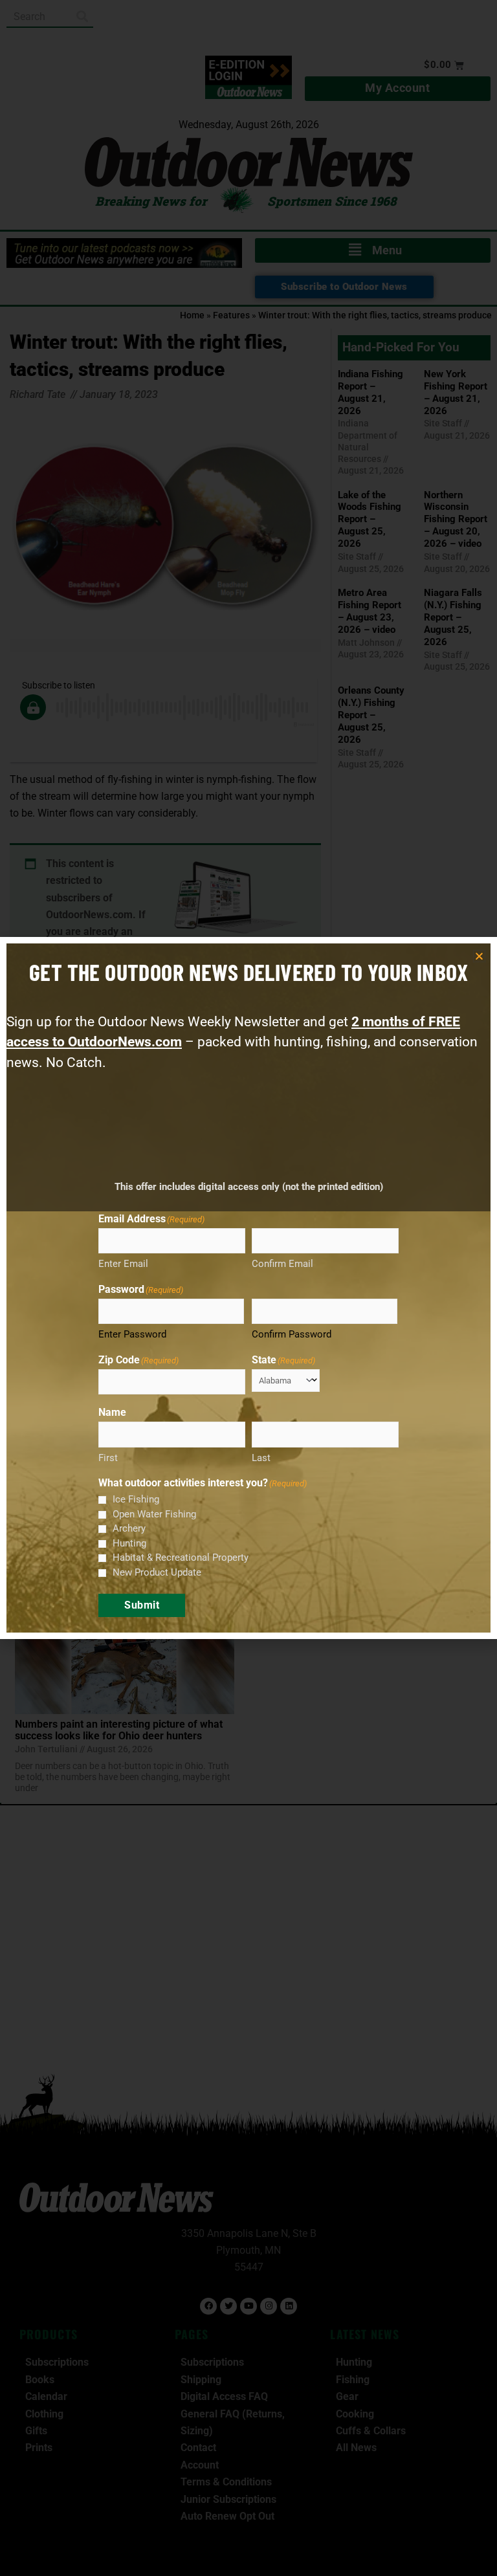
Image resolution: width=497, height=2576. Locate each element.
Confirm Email (282, 1264)
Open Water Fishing (154, 1514)
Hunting (129, 1543)
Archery (129, 1528)
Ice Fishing (136, 1499)
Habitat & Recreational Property (181, 1558)
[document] (248, 1288)
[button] (479, 956)
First (108, 1458)
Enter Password (132, 1334)
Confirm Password (292, 1334)
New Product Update (157, 1572)
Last (261, 1458)
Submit (142, 1605)
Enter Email (123, 1264)
